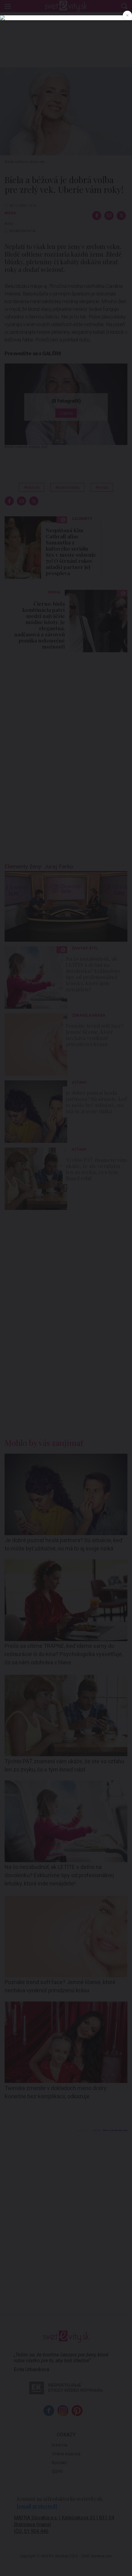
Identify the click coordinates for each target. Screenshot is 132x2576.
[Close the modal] (127, 15)
